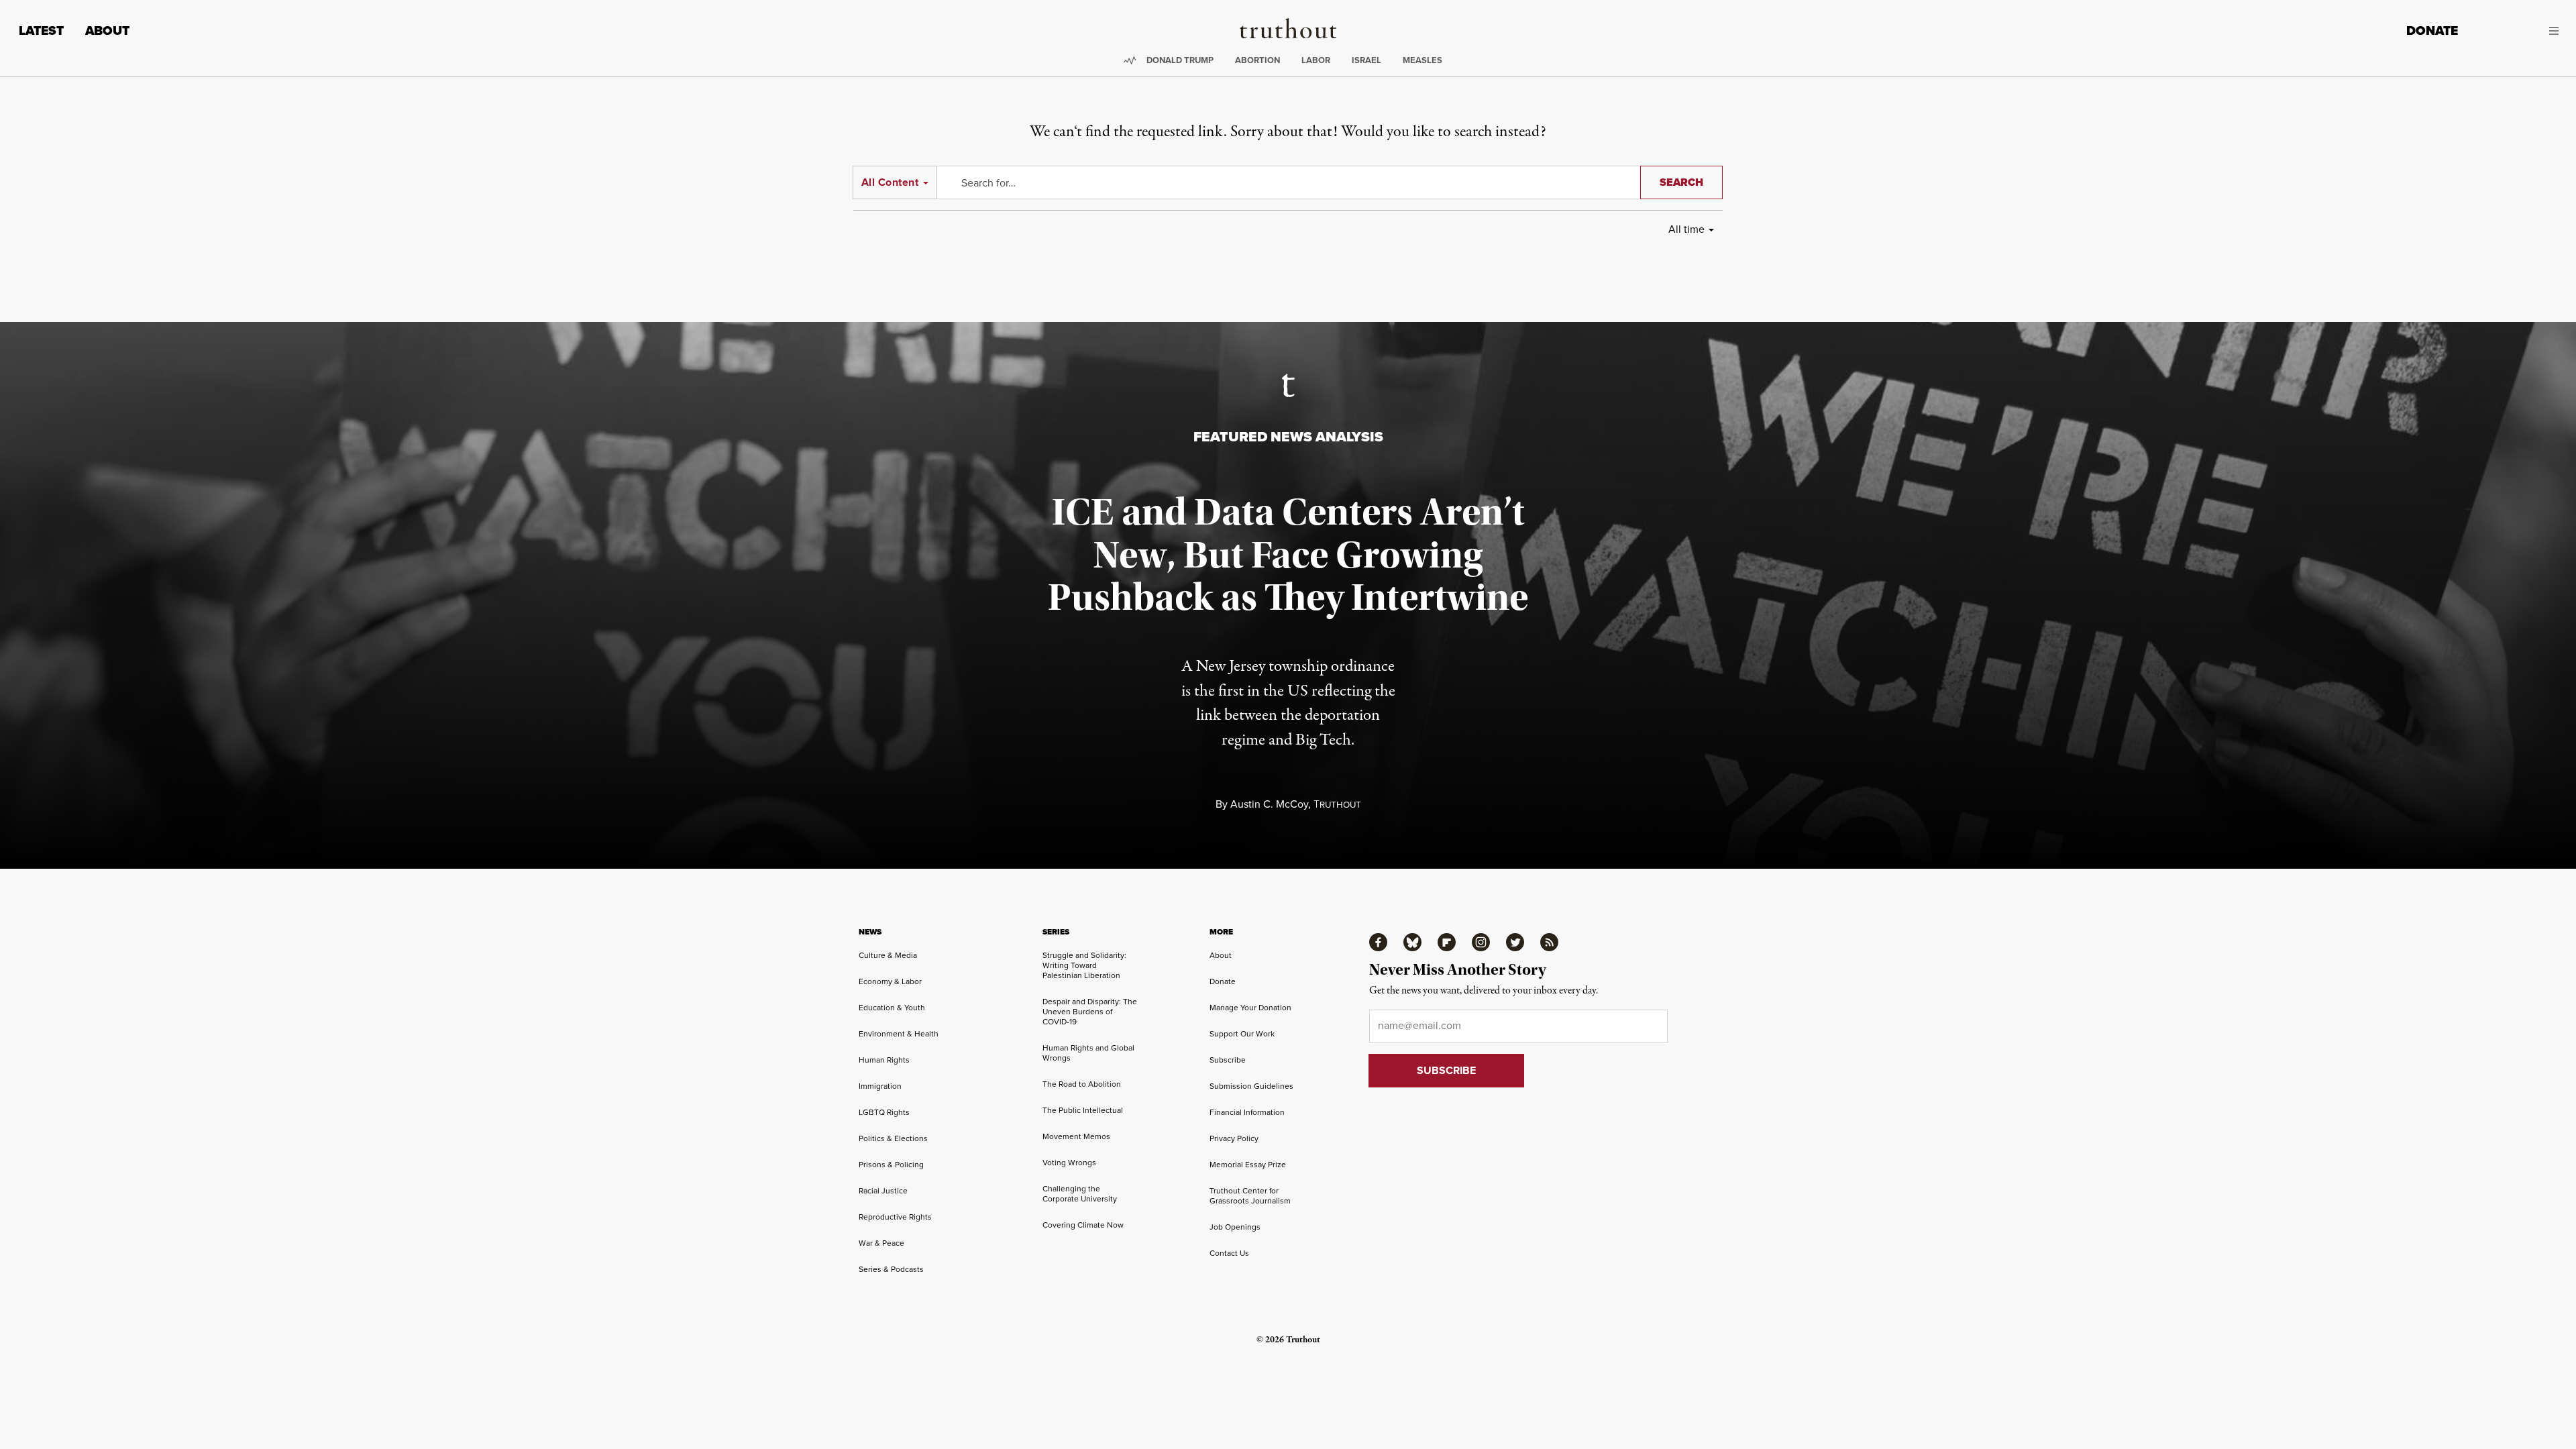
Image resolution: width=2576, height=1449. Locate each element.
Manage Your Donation (1250, 1007)
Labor (1316, 60)
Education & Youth (892, 1007)
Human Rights (884, 1060)
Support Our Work (1242, 1033)
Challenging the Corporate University (1080, 1193)
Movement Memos (1076, 1136)
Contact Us (1229, 1253)
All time (1686, 229)
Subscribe (1228, 1060)
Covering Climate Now (1083, 1225)
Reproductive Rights (895, 1217)
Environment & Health (899, 1033)
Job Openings (1235, 1227)
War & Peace (881, 1243)
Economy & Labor (890, 981)
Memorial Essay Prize (1248, 1164)
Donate (2432, 31)
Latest (41, 31)
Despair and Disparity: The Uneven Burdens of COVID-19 (1090, 1011)
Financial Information (1247, 1112)
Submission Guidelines (1251, 1086)
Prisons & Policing (891, 1164)
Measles (1423, 60)
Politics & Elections (893, 1138)
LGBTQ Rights (884, 1112)
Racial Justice (883, 1190)
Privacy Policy (1234, 1138)
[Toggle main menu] (2518, 31)
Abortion (1257, 60)
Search (1681, 182)
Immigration (880, 1086)
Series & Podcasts (891, 1269)
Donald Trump (1180, 60)
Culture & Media (888, 955)
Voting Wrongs (1069, 1162)
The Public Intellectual (1083, 1110)
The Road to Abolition (1082, 1084)
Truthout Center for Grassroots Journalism (1250, 1195)
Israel (1366, 60)
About (107, 31)
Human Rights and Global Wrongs (1088, 1053)
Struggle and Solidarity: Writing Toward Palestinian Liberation (1084, 965)
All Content (890, 182)
